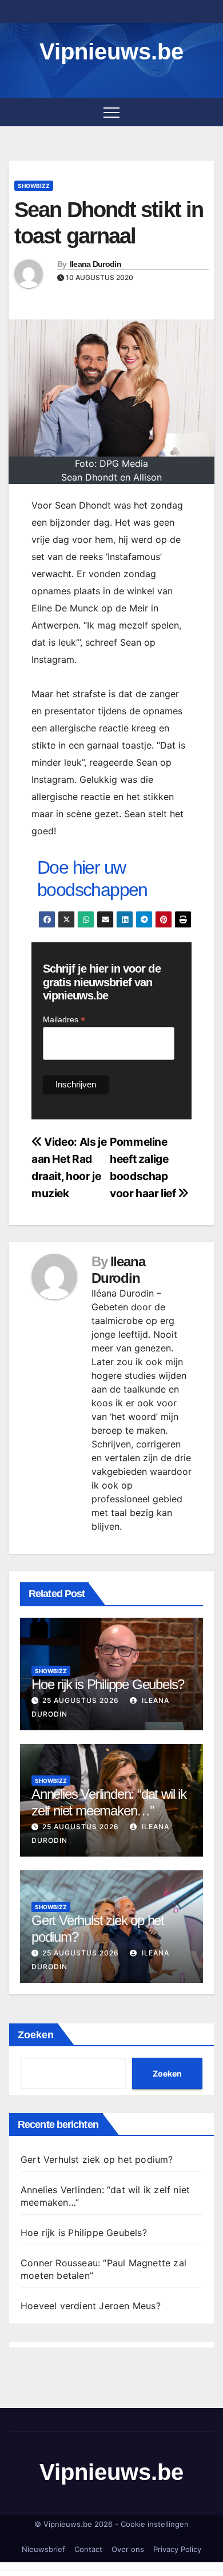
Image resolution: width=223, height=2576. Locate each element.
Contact (88, 2549)
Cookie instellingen (155, 2524)
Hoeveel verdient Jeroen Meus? (91, 2306)
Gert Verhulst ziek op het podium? (97, 2159)
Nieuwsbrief (43, 2549)
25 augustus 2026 (81, 1700)
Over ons (128, 2549)
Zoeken (36, 2035)
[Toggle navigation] (111, 112)
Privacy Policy (177, 2549)
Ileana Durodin (95, 264)
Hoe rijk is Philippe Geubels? (108, 1684)
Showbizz (34, 186)
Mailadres (64, 1020)
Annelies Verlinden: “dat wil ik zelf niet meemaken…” (109, 1802)
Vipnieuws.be (111, 51)
